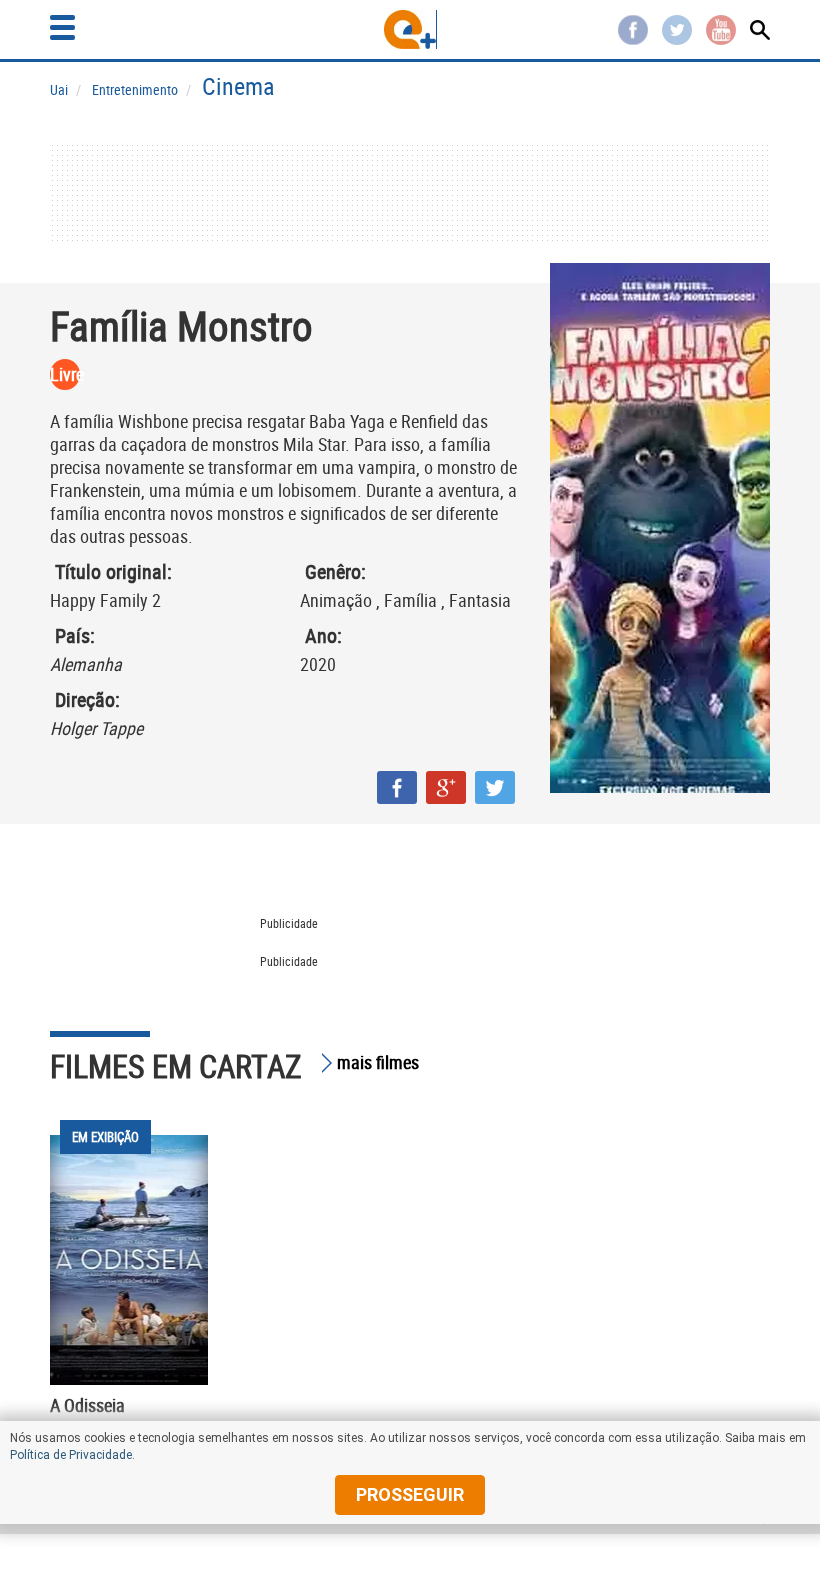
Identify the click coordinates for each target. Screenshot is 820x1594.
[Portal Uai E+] (410, 29)
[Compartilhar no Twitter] (495, 787)
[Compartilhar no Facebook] (397, 787)
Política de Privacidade (71, 1455)
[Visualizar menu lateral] (62, 27)
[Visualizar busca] (760, 30)
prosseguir (410, 1494)
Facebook (633, 30)
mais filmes (378, 1062)
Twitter (677, 30)
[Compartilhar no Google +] (446, 787)
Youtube (721, 30)
